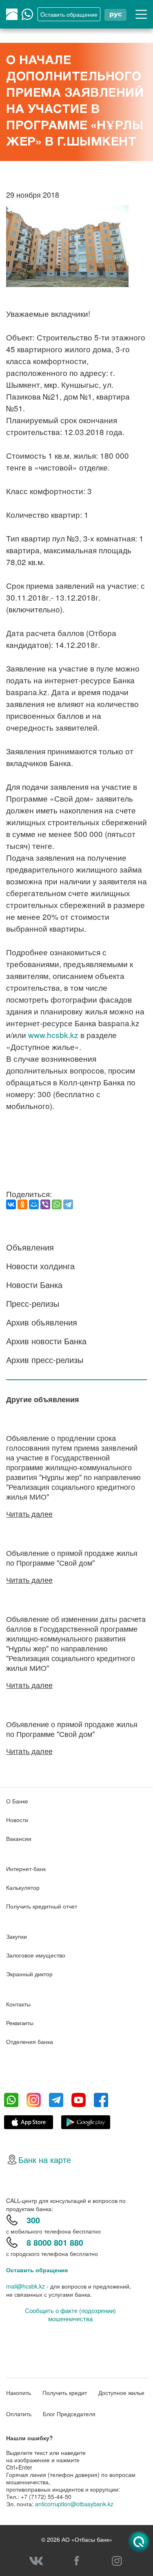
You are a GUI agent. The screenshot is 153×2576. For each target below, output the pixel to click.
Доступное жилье (121, 2393)
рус (115, 14)
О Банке (17, 1801)
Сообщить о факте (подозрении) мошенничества (70, 2315)
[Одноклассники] (22, 1204)
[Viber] (45, 1204)
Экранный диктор (29, 1974)
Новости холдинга (40, 1266)
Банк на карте (45, 2160)
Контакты (18, 2004)
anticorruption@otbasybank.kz (74, 2504)
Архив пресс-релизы (45, 1360)
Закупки (17, 1936)
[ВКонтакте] (11, 1204)
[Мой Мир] (34, 1204)
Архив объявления (42, 1322)
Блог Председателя (69, 2414)
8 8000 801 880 (55, 2242)
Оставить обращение (37, 2270)
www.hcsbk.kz (53, 1035)
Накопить (19, 2393)
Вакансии (19, 1838)
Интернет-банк (26, 1869)
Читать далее (29, 1513)
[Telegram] (68, 1204)
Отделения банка (30, 2041)
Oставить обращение (69, 14)
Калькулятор (23, 1887)
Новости (17, 1820)
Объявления (30, 1247)
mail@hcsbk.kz (25, 2286)
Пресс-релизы (33, 1303)
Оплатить (19, 2414)
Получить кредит (65, 2393)
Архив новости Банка (46, 1341)
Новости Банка (34, 1285)
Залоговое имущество (36, 1955)
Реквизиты (20, 2023)
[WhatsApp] (57, 1204)
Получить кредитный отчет (42, 1906)
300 (33, 2220)
